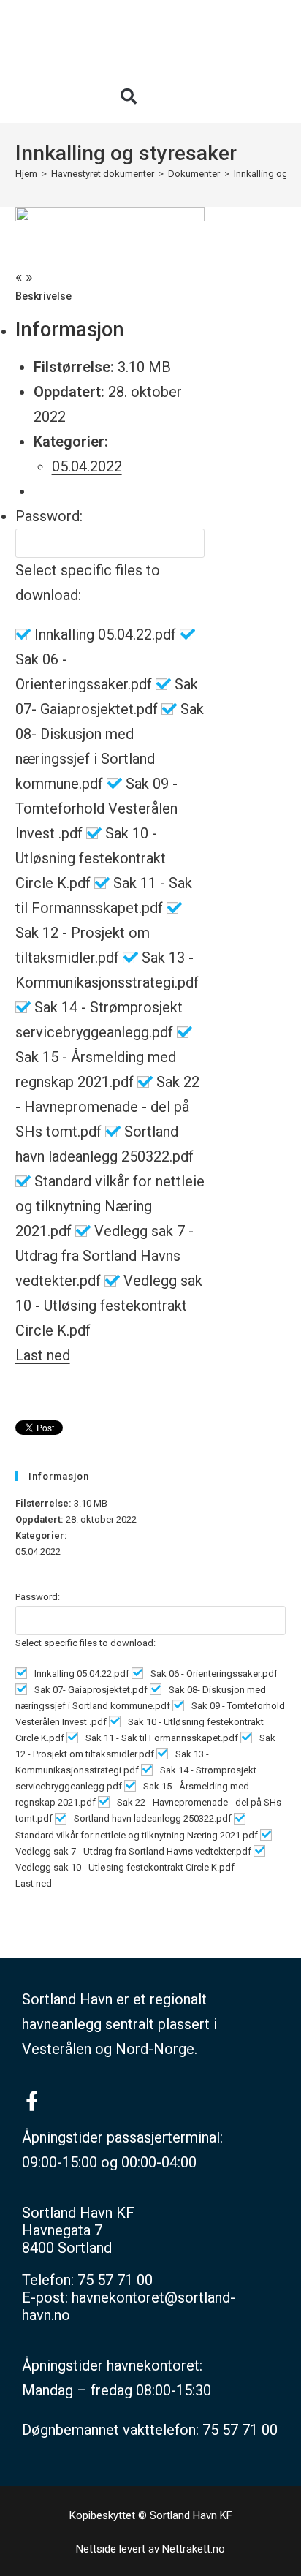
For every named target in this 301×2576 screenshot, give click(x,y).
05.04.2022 (87, 466)
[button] (129, 96)
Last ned (43, 1355)
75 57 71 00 (115, 2280)
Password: (49, 516)
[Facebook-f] (32, 2100)
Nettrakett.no (194, 2549)
